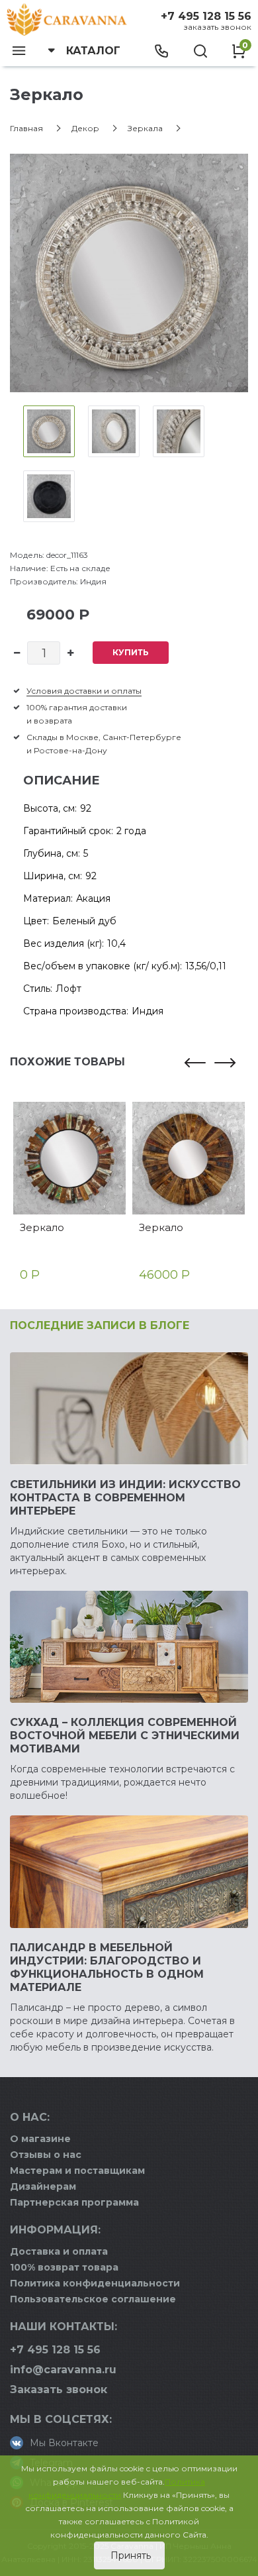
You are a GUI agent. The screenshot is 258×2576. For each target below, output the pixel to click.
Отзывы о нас (46, 2155)
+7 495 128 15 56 (206, 16)
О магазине (40, 2139)
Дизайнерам (43, 2186)
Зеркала (145, 128)
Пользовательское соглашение (93, 2299)
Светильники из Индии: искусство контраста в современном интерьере (125, 1498)
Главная (26, 128)
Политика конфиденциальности (95, 2283)
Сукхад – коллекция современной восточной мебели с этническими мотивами (125, 1736)
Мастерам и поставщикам (77, 2171)
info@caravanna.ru (63, 2370)
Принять (129, 2555)
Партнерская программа (74, 2202)
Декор (85, 128)
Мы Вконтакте (64, 2443)
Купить (131, 652)
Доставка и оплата (59, 2251)
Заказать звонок (217, 27)
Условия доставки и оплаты (84, 691)
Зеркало (42, 1227)
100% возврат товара (64, 2267)
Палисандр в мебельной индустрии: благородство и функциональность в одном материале (107, 1967)
